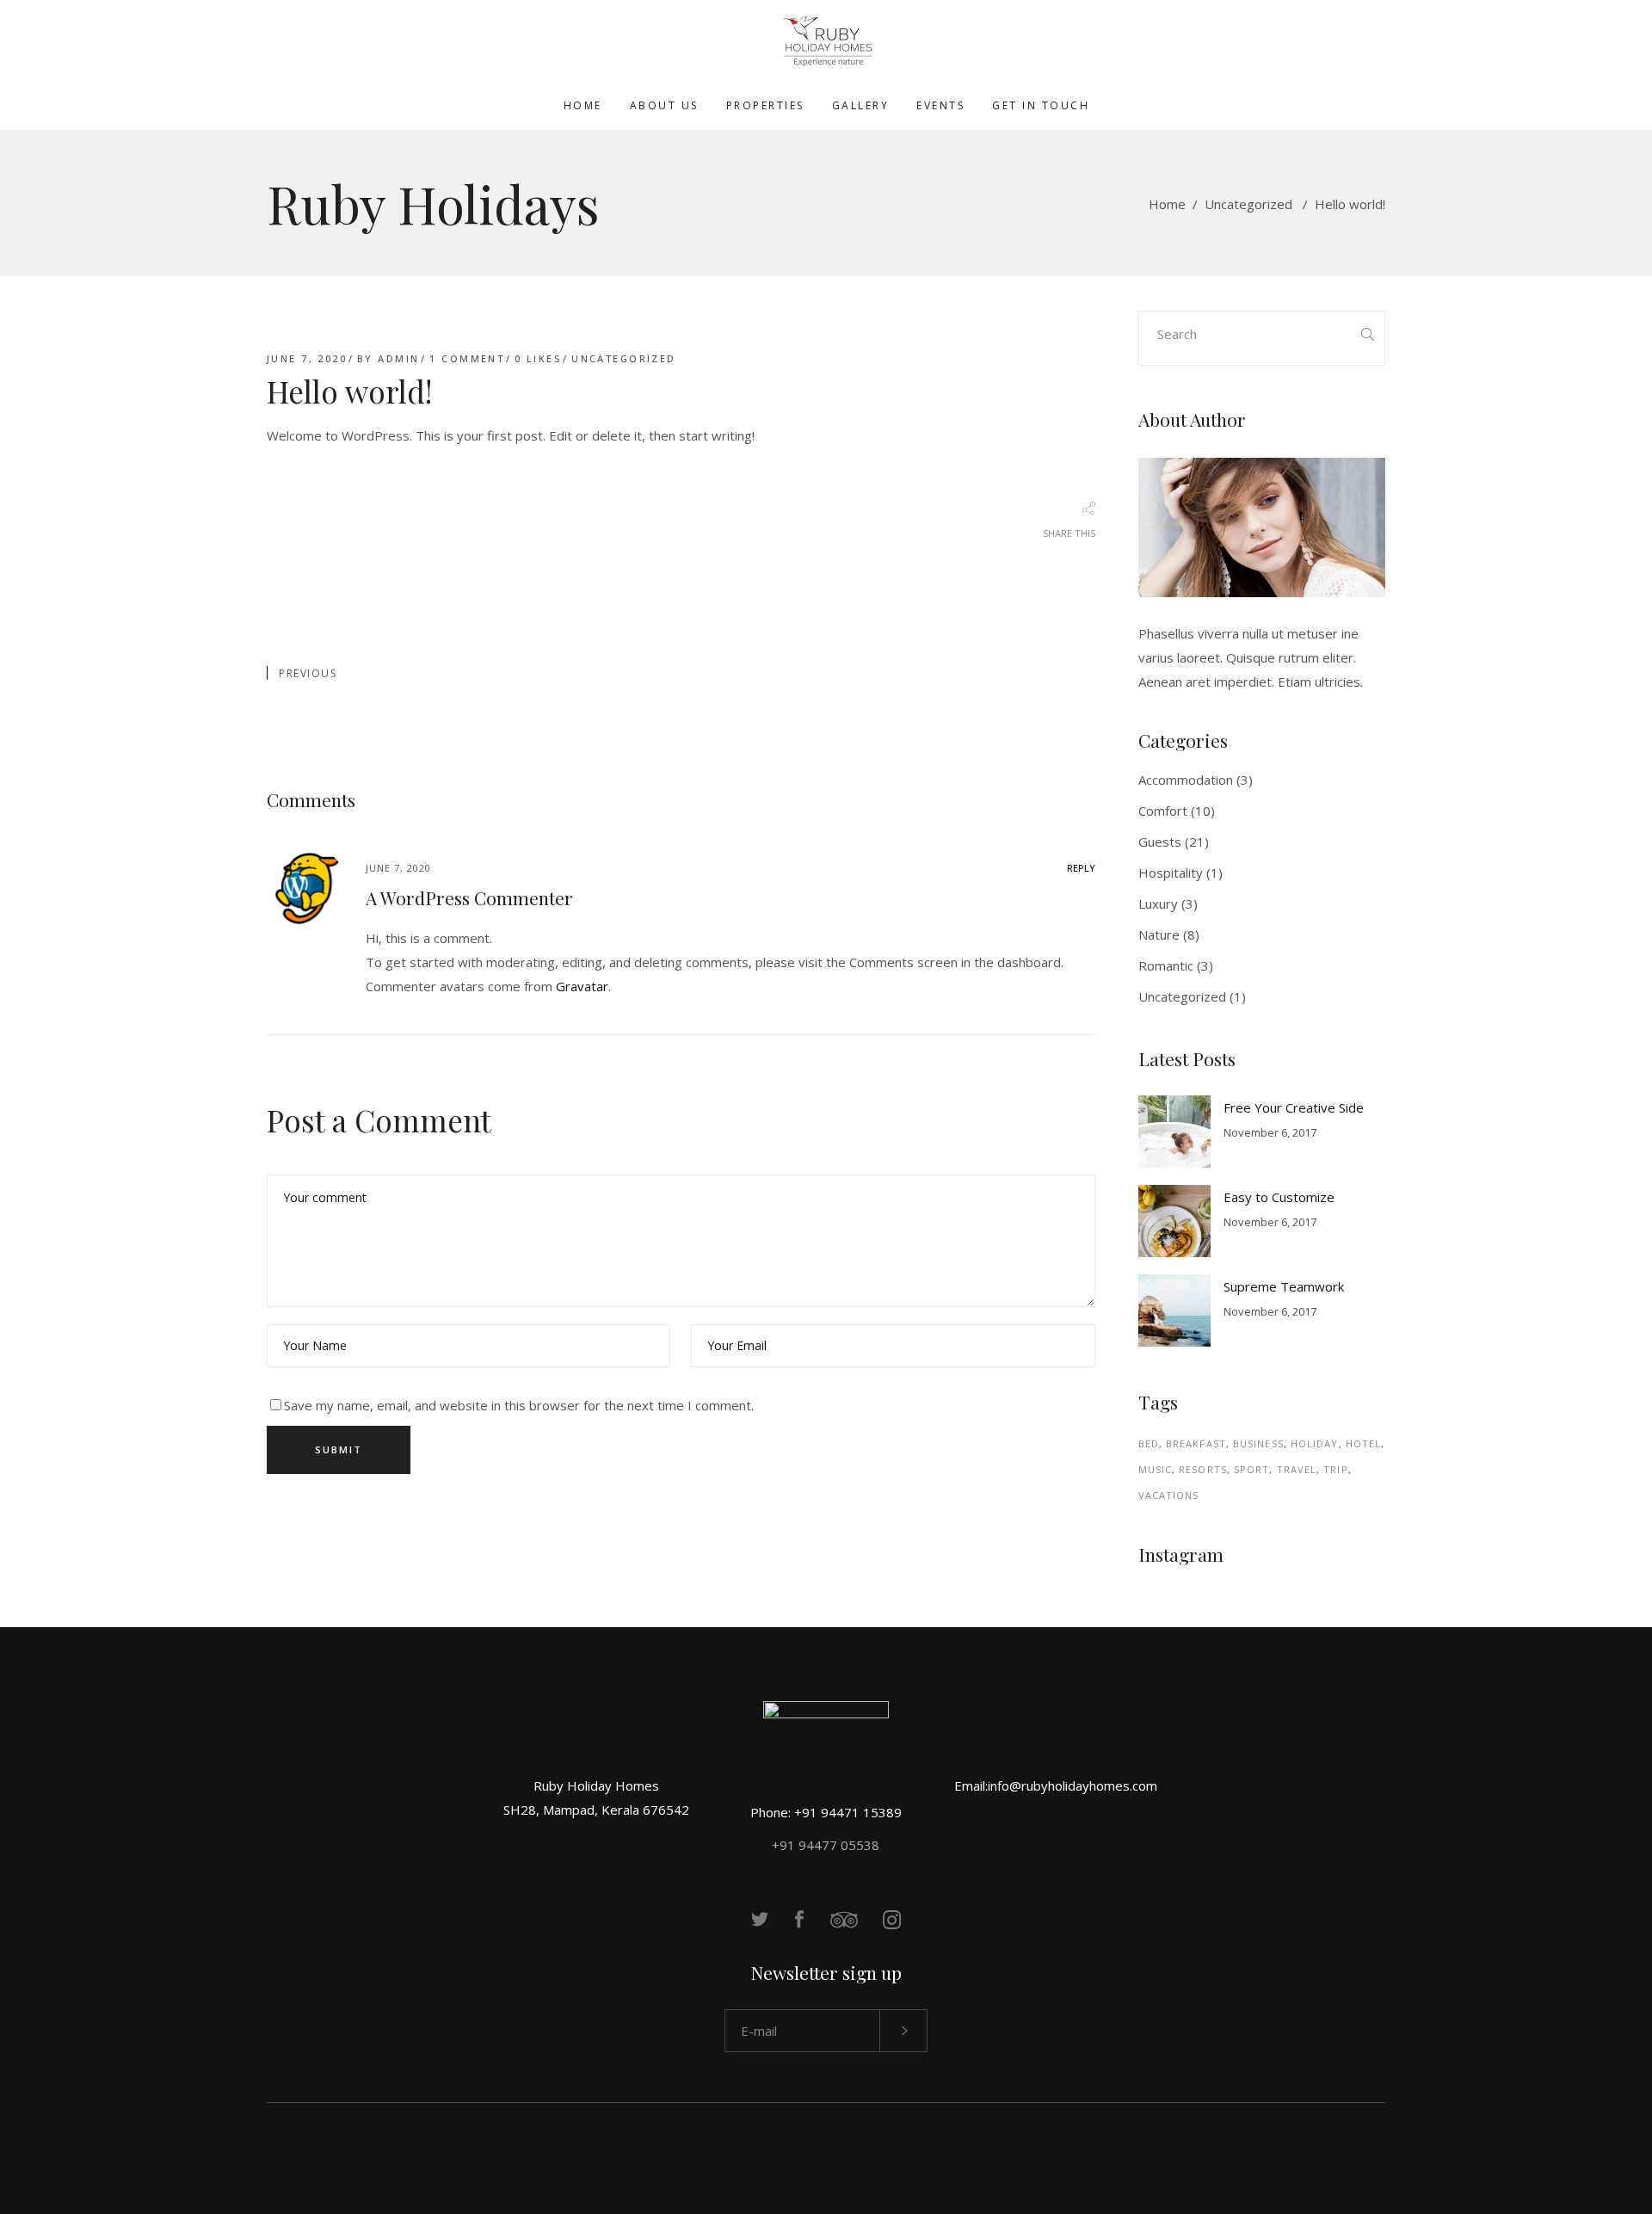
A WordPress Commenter (469, 897)
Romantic (1166, 965)
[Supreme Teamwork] (1174, 1311)
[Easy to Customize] (1174, 1221)
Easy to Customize (1279, 1197)
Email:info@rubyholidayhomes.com (1056, 1785)
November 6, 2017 (1270, 1132)
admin (398, 358)
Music (1156, 1469)
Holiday (1315, 1443)
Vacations (1169, 1495)
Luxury (1158, 903)
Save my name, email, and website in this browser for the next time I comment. (519, 1405)
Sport (1252, 1469)
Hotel (1364, 1443)
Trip (1335, 1469)
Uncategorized (1248, 204)
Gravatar (582, 986)
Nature (1159, 934)
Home (1167, 204)
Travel (1297, 1469)
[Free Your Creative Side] (1174, 1132)
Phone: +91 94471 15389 (826, 1812)
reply (1081, 868)
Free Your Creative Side (1294, 1107)
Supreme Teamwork (1284, 1286)
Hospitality (1171, 873)
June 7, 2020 (307, 358)
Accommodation (1186, 780)
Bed (1149, 1443)
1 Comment (467, 358)
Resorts (1203, 1469)
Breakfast (1196, 1443)
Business (1258, 1443)
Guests (1160, 842)
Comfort (1163, 811)
